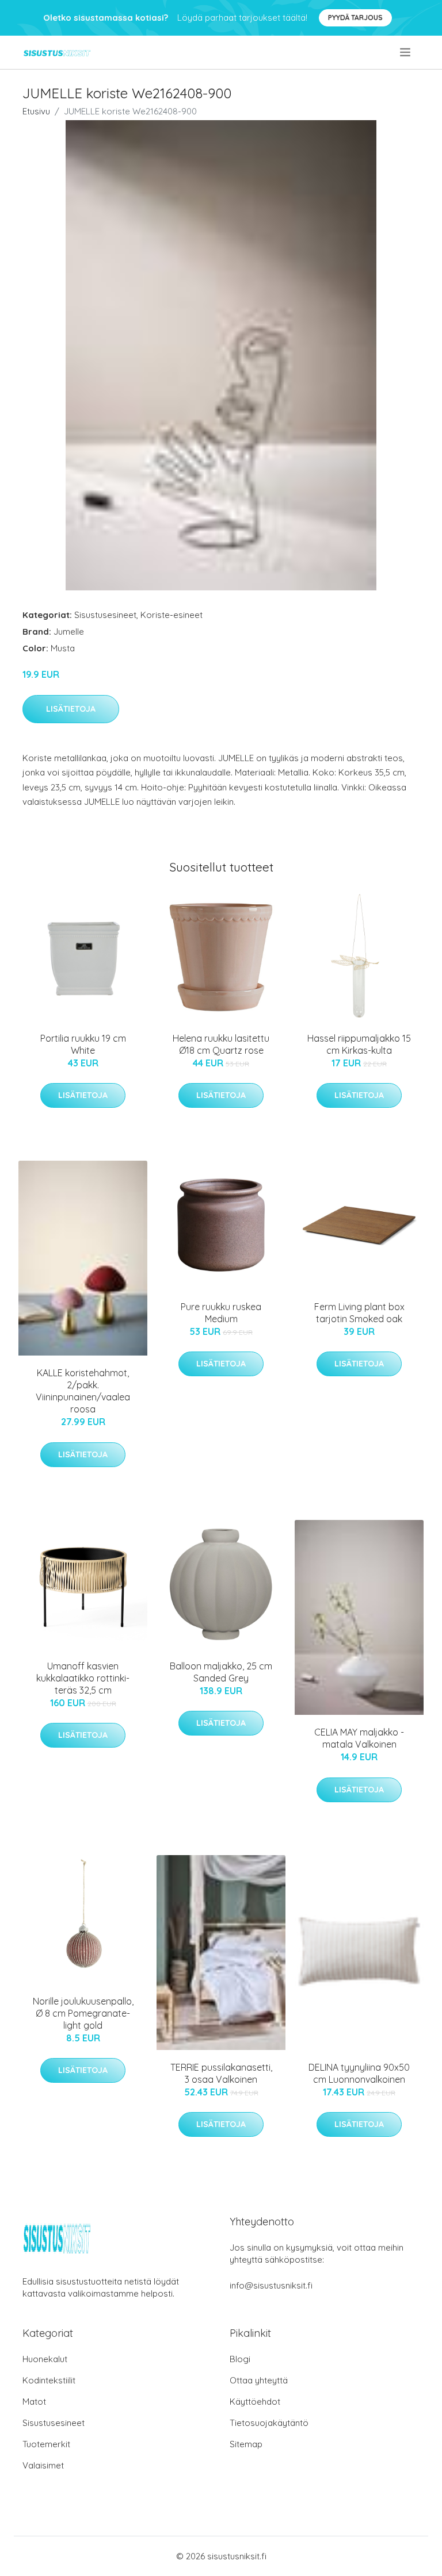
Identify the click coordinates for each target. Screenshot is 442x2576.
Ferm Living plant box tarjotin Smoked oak (359, 1313)
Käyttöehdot (255, 2402)
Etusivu (36, 111)
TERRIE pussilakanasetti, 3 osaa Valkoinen (221, 2073)
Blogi (240, 2359)
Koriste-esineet (172, 615)
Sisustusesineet (105, 615)
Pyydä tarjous (355, 18)
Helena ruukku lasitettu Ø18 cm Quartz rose (221, 1044)
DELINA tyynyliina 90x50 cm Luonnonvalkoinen (359, 2073)
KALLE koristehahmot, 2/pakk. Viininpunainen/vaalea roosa (83, 1391)
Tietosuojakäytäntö (269, 2423)
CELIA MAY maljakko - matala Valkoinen (359, 1738)
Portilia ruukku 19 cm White (83, 1044)
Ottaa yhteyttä (259, 2380)
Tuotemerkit (46, 2444)
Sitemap (246, 2444)
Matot (34, 2402)
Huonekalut (45, 2359)
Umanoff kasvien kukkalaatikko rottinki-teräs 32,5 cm (83, 1678)
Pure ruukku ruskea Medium (221, 1313)
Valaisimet (43, 2465)
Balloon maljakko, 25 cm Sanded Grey (221, 1672)
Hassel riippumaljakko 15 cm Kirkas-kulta (359, 1044)
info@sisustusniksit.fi (271, 2285)
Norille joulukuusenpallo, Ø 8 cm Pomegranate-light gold (83, 2013)
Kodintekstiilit (49, 2380)
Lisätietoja (71, 709)
